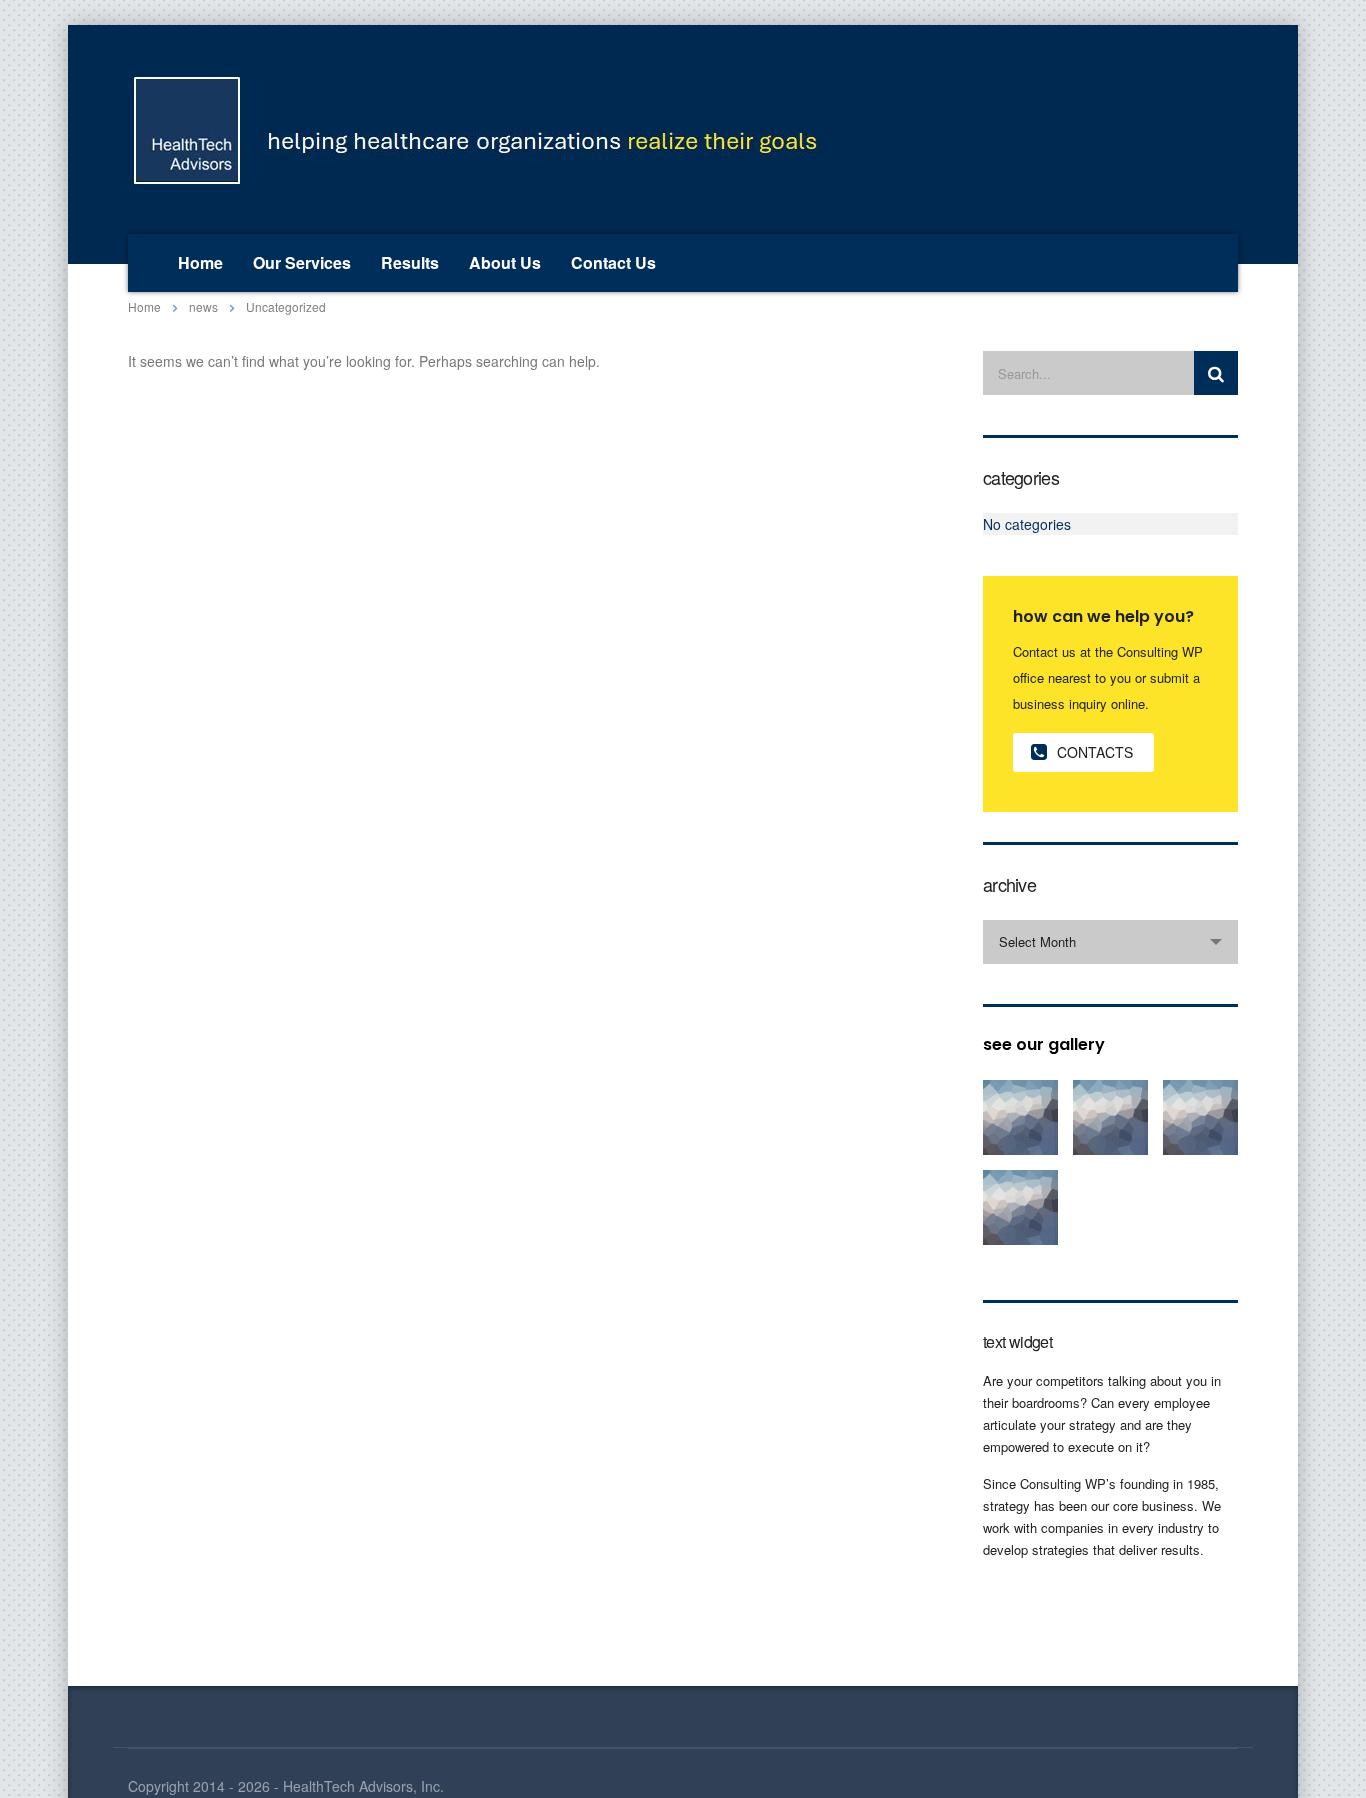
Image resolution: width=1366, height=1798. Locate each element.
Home (200, 262)
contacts (1095, 752)
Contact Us (613, 262)
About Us (505, 262)
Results (410, 262)
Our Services (302, 262)
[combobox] (1110, 942)
